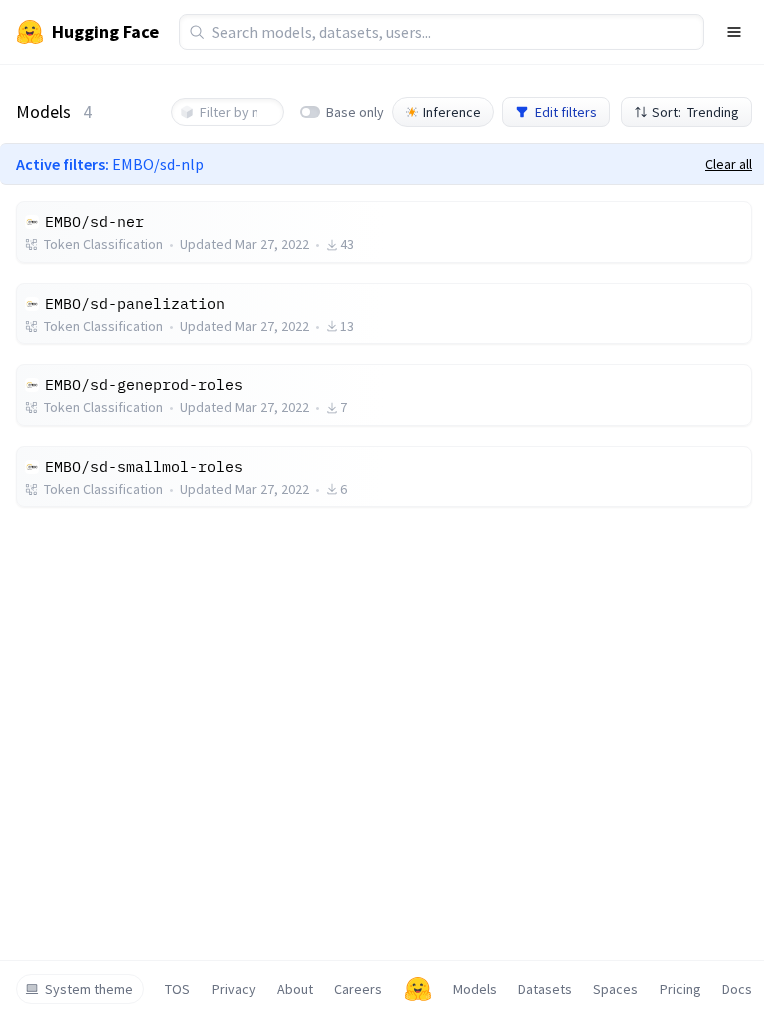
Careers (358, 989)
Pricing (680, 989)
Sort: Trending (695, 112)
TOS (177, 989)
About (295, 989)
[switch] (310, 112)
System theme (89, 989)
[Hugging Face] (418, 989)
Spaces (615, 989)
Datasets (545, 989)
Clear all (728, 164)
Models (475, 989)
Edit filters (566, 112)
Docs (737, 989)
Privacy (234, 989)
